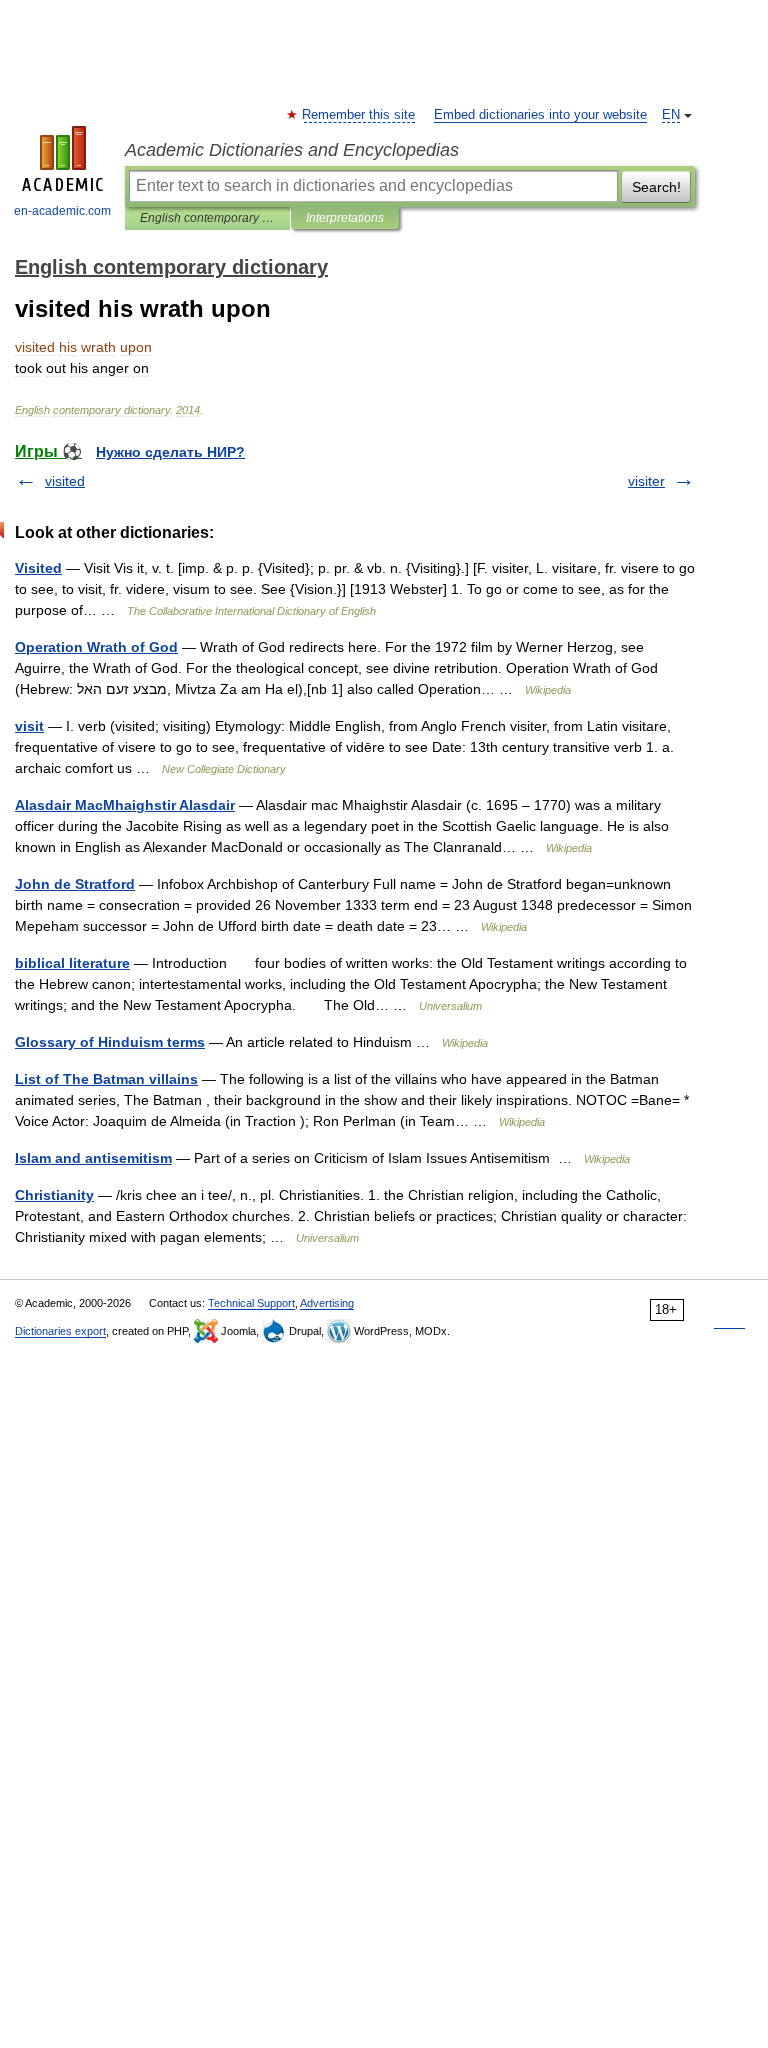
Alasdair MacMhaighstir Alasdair (125, 805)
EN (671, 115)
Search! (656, 187)
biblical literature (72, 963)
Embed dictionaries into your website (540, 115)
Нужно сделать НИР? (170, 452)
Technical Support (251, 1303)
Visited (38, 568)
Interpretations (345, 218)
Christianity (54, 1195)
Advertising (327, 1303)
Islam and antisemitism (93, 1158)
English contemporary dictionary (207, 218)
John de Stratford (75, 884)
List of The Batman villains (106, 1079)
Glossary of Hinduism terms (110, 1042)
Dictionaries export (60, 1331)
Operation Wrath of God (96, 647)
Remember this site (359, 115)
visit (29, 726)
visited (65, 481)
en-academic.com (62, 211)
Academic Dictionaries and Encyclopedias (292, 150)
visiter (646, 481)
